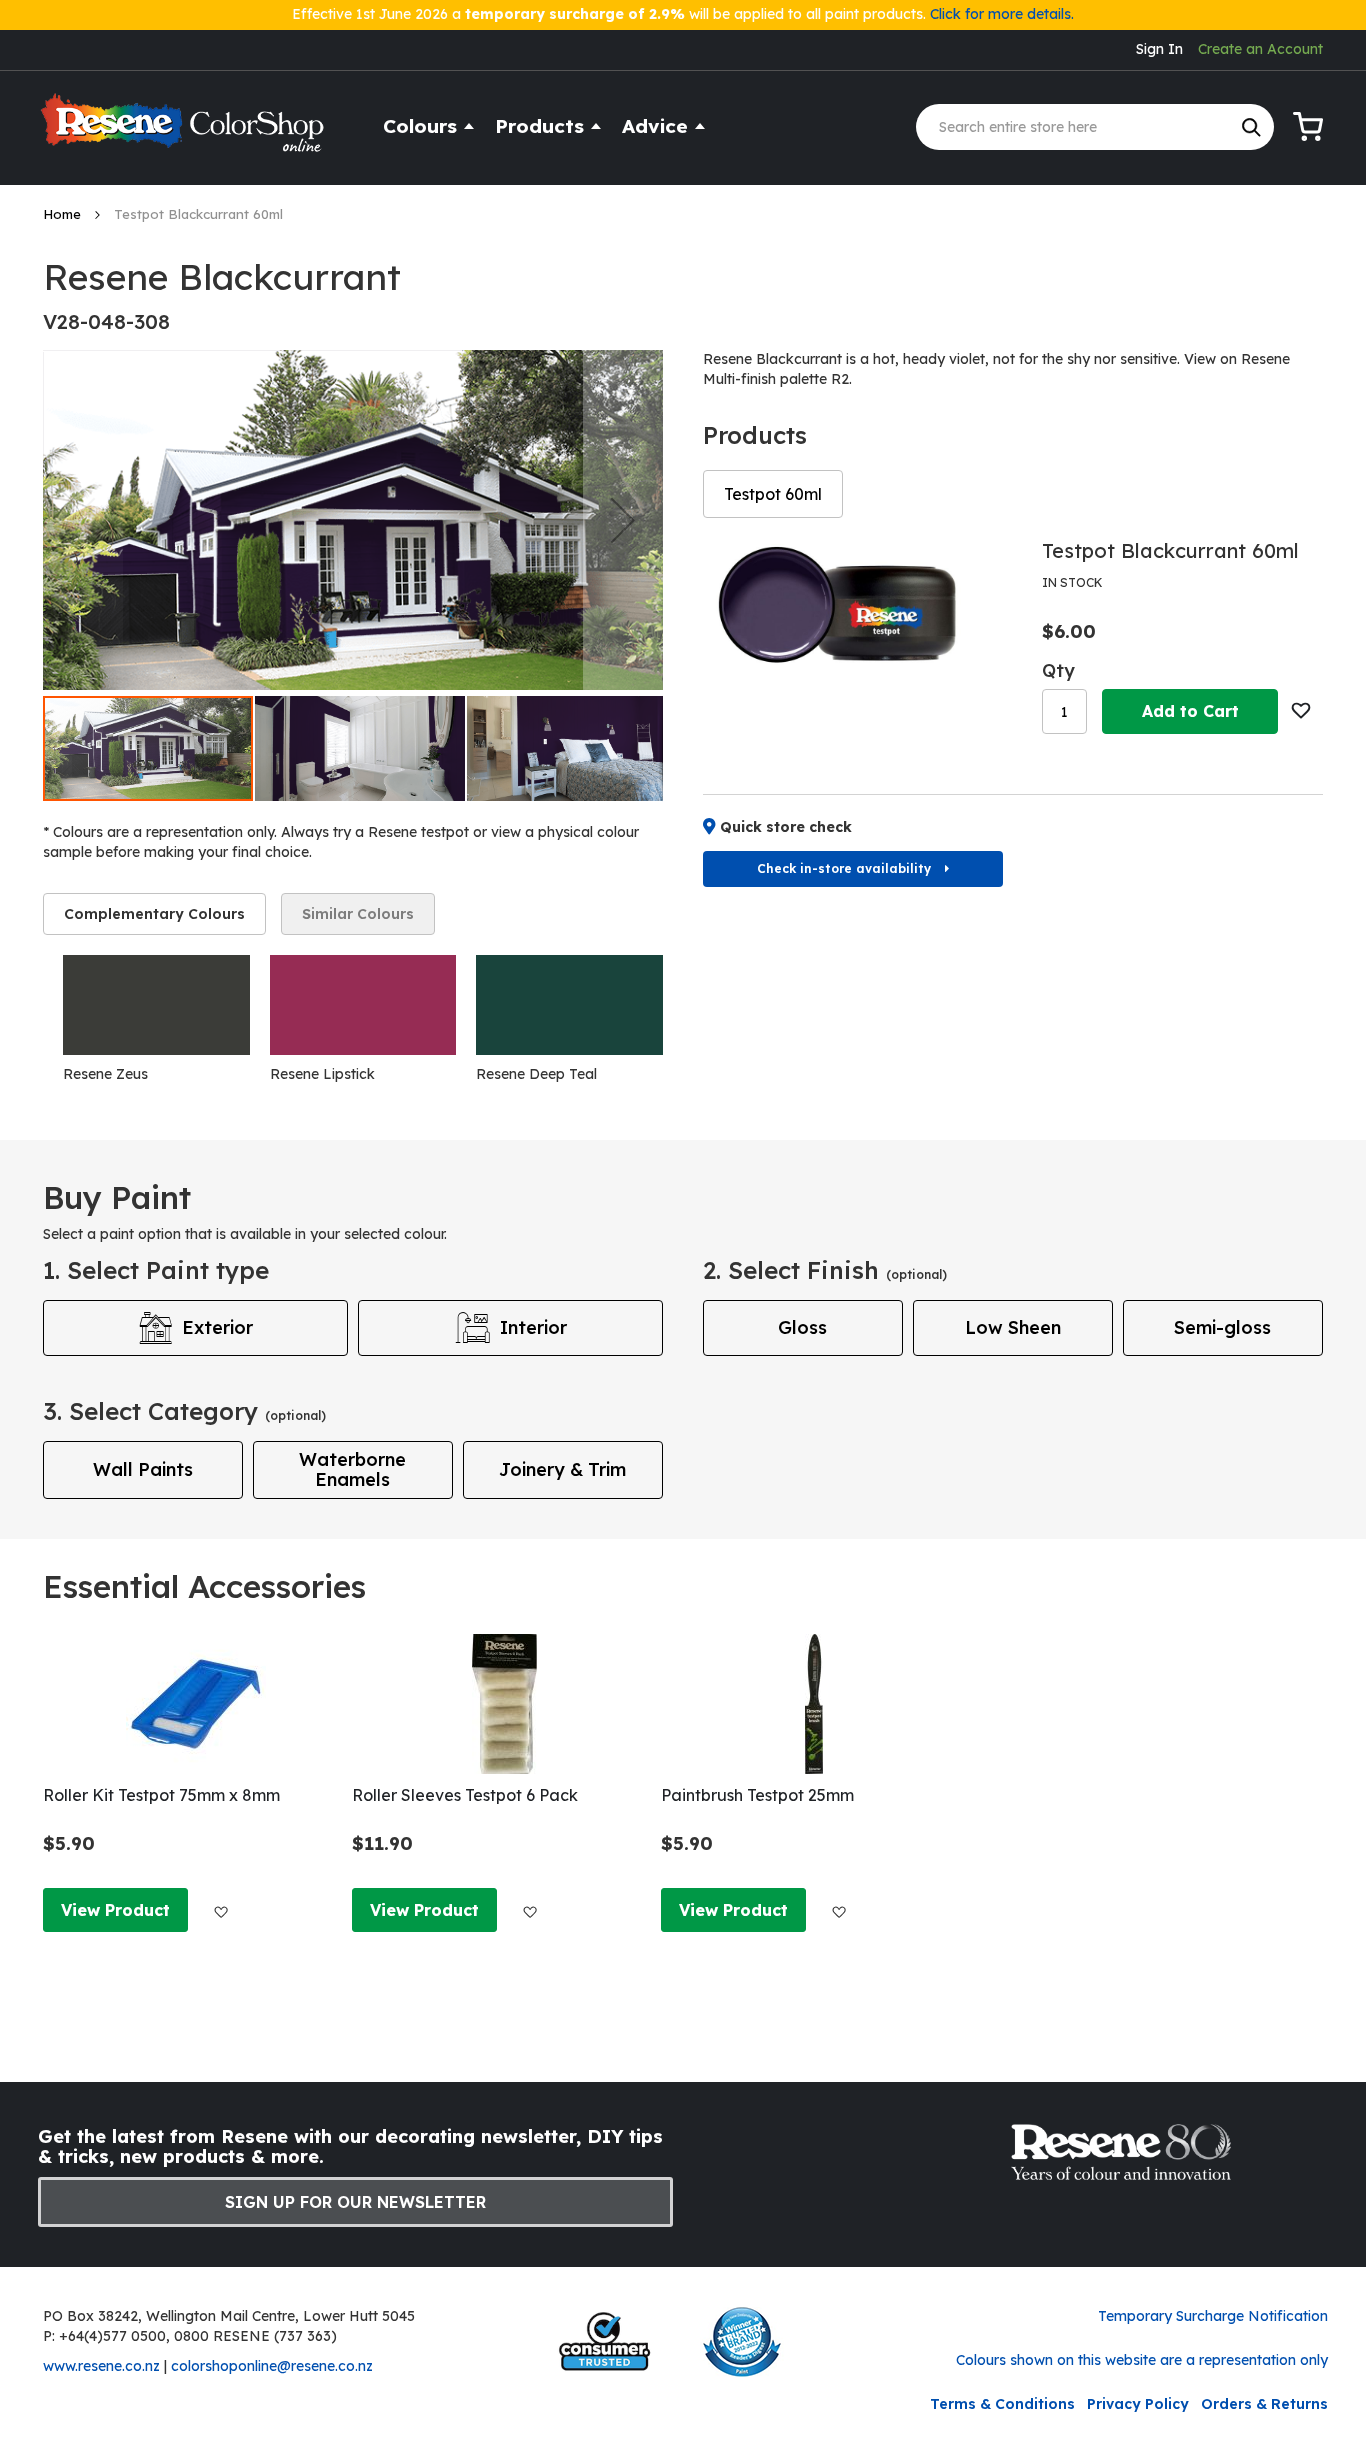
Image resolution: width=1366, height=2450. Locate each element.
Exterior (217, 1327)
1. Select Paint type (156, 1270)
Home (64, 214)
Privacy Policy (1138, 2404)
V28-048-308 (106, 321)
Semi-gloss (1222, 1327)
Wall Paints (143, 1469)
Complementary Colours (154, 914)
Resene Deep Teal (536, 1074)
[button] (623, 520)
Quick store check (786, 827)
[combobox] (1095, 127)
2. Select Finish (825, 1270)
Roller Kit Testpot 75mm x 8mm (161, 1795)
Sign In (1159, 49)
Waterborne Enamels (352, 1469)
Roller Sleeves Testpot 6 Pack (465, 1795)
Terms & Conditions (1002, 2404)
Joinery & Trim (562, 1469)
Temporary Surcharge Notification (1213, 2316)
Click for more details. (1002, 14)
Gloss (802, 1327)
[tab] (154, 914)
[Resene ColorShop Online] (185, 131)
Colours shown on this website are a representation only (1142, 2360)
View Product (115, 1910)
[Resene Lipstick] (363, 1005)
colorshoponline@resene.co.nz (272, 2366)
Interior (533, 1327)
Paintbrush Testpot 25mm (757, 1795)
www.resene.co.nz (101, 2366)
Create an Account (1260, 49)
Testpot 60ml (773, 494)
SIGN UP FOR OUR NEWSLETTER (355, 2202)
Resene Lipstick (322, 1074)
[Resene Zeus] (156, 1005)
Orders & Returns (1264, 2404)
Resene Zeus (105, 1074)
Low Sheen (1013, 1327)
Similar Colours (358, 914)
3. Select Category (184, 1411)
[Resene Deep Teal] (569, 1005)
